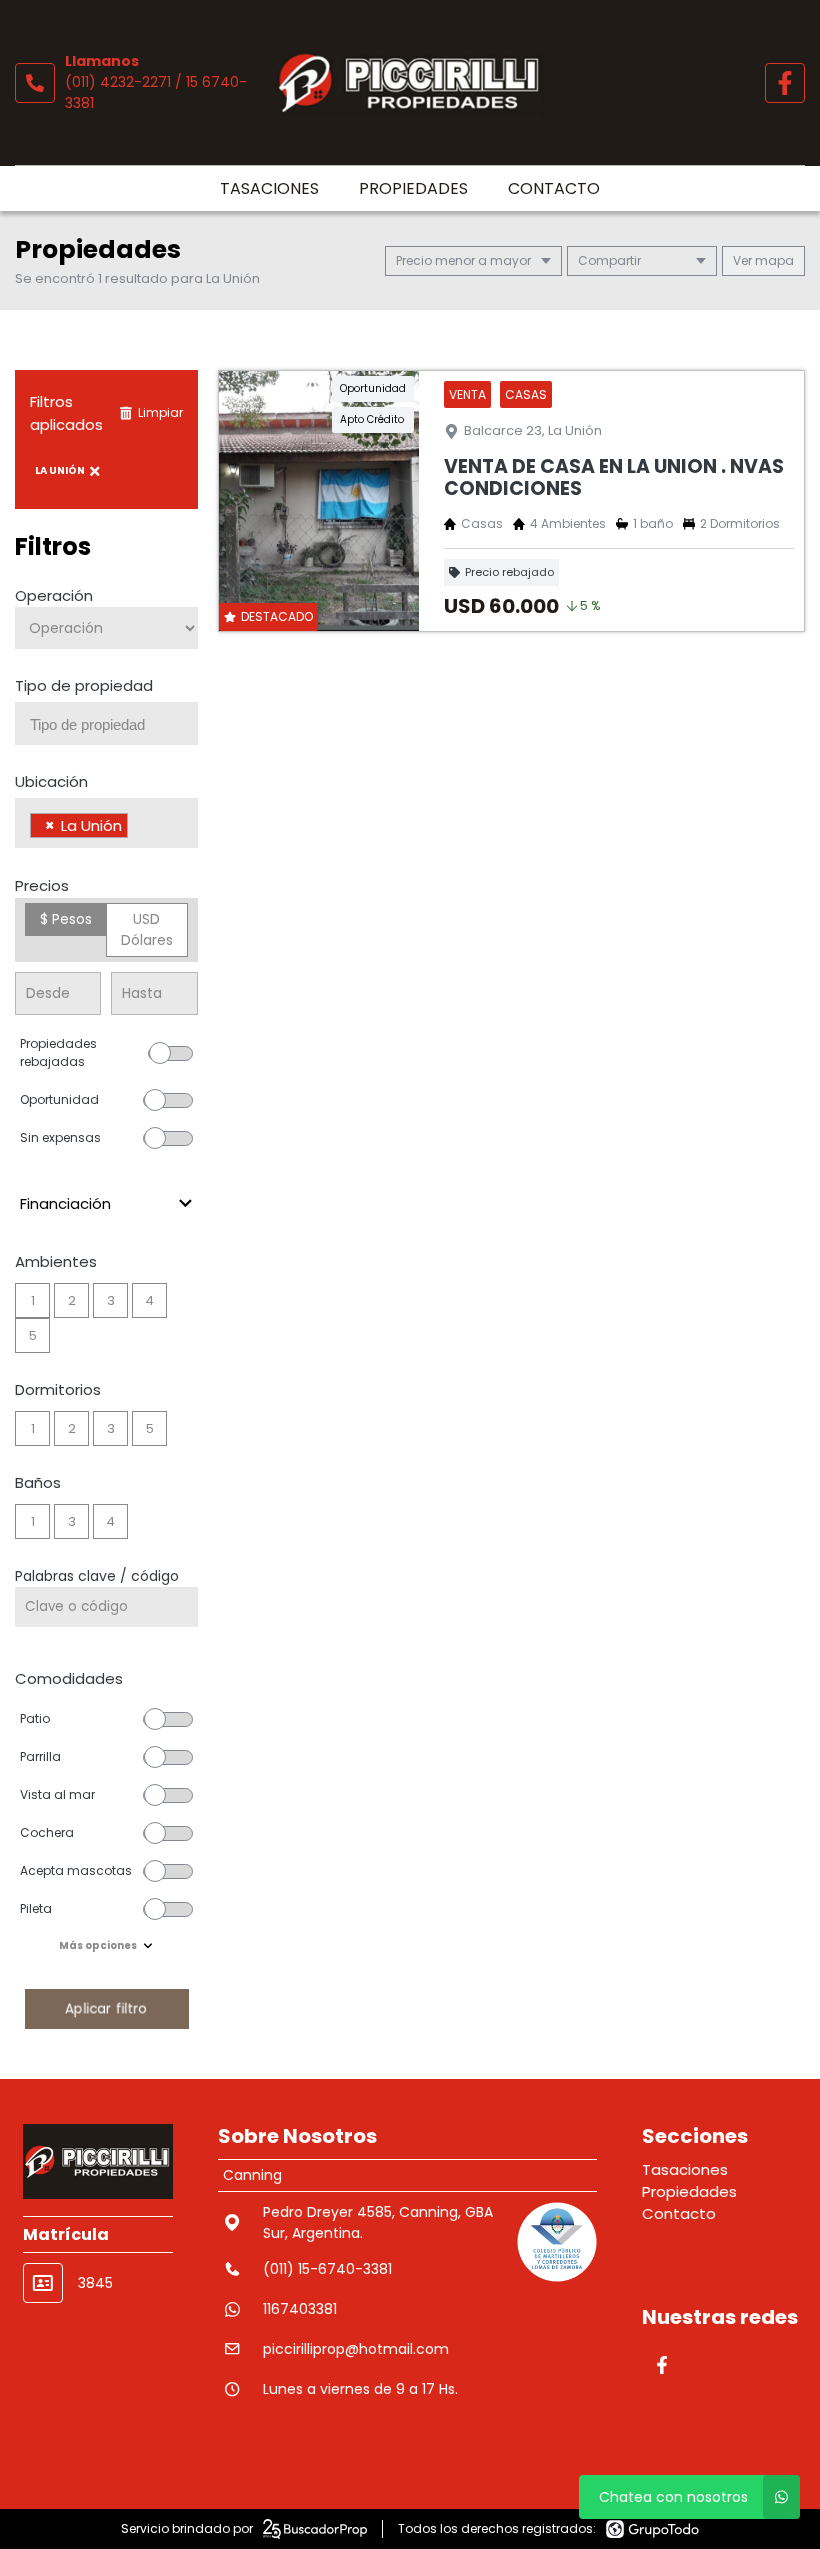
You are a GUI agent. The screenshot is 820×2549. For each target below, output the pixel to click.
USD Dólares (147, 929)
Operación (54, 595)
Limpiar (160, 412)
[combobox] (106, 723)
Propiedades (413, 188)
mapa (773, 260)
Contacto (554, 188)
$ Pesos (66, 919)
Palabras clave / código (97, 1576)
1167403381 (300, 2309)
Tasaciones (269, 188)
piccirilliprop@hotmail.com (356, 2349)
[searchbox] (114, 725)
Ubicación (51, 781)
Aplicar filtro (106, 2008)
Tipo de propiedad (84, 685)
